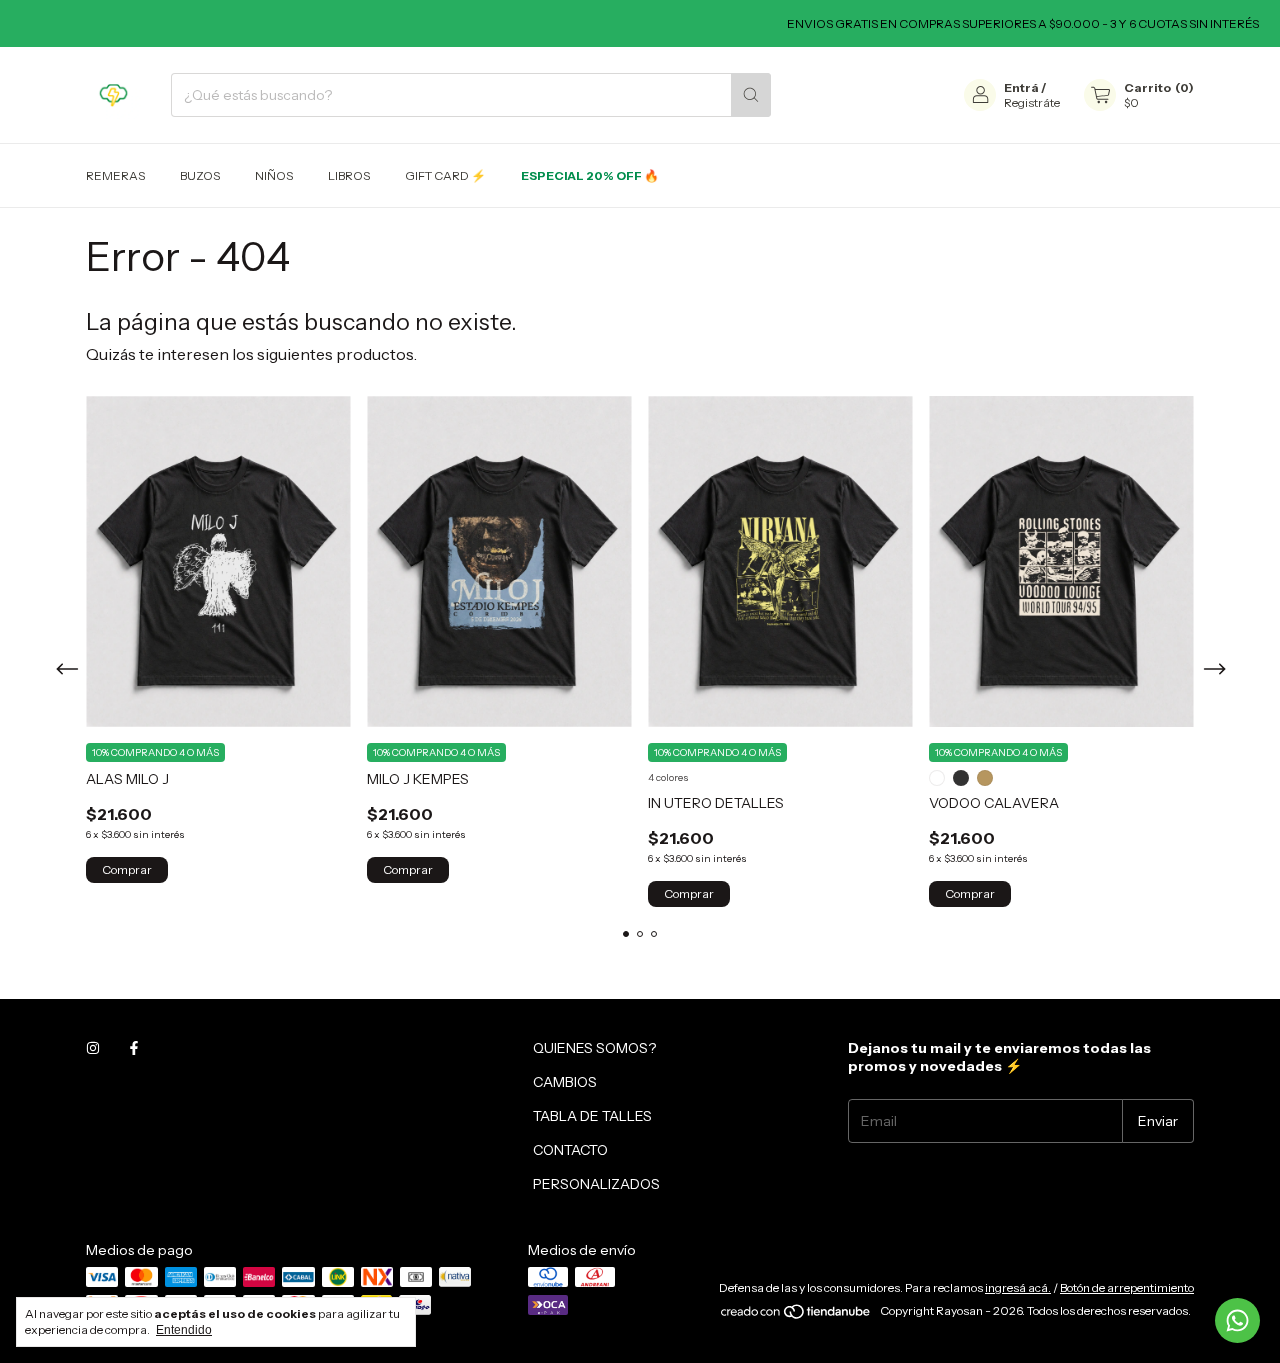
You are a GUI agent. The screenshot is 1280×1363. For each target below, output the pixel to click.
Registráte (1032, 102)
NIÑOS (274, 175)
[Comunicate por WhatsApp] (1237, 1320)
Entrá (1021, 87)
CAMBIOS (565, 1082)
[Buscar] (751, 95)
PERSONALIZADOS (596, 1184)
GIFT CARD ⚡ (445, 175)
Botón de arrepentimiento (1127, 1287)
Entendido (184, 1330)
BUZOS (200, 175)
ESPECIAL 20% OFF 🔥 (590, 175)
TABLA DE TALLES (592, 1116)
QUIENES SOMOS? (594, 1048)
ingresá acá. (1018, 1287)
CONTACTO (570, 1150)
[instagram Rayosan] (93, 1048)
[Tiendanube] (796, 1315)
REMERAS (115, 175)
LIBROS (349, 175)
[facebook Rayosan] (134, 1048)
